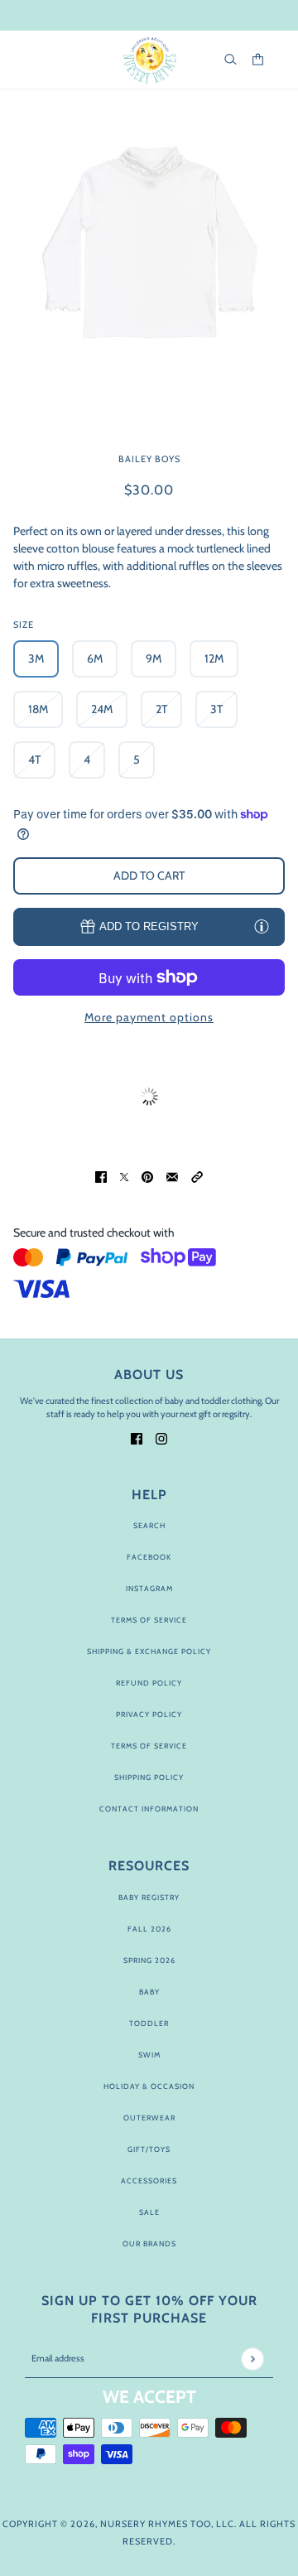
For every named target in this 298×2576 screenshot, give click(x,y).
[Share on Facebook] (101, 1176)
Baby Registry (149, 1897)
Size (24, 625)
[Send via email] (172, 1176)
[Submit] (252, 2359)
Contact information (149, 1809)
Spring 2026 (149, 1960)
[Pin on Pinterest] (147, 1176)
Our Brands (149, 2243)
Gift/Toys (149, 2149)
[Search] (231, 59)
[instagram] (161, 1438)
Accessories (149, 2180)
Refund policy (149, 1683)
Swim (149, 2055)
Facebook (149, 1557)
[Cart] (258, 59)
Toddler (149, 2023)
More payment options (149, 1017)
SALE (149, 2212)
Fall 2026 (149, 1929)
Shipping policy (149, 1777)
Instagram (149, 1588)
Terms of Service (149, 1620)
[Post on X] (124, 1176)
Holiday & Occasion (149, 2086)
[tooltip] (262, 926)
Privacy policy (149, 1714)
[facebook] (137, 1438)
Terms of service (149, 1746)
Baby (149, 1992)
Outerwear (149, 2118)
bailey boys (149, 459)
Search (149, 1525)
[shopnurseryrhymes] (149, 60)
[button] (197, 1176)
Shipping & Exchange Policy (149, 1651)
